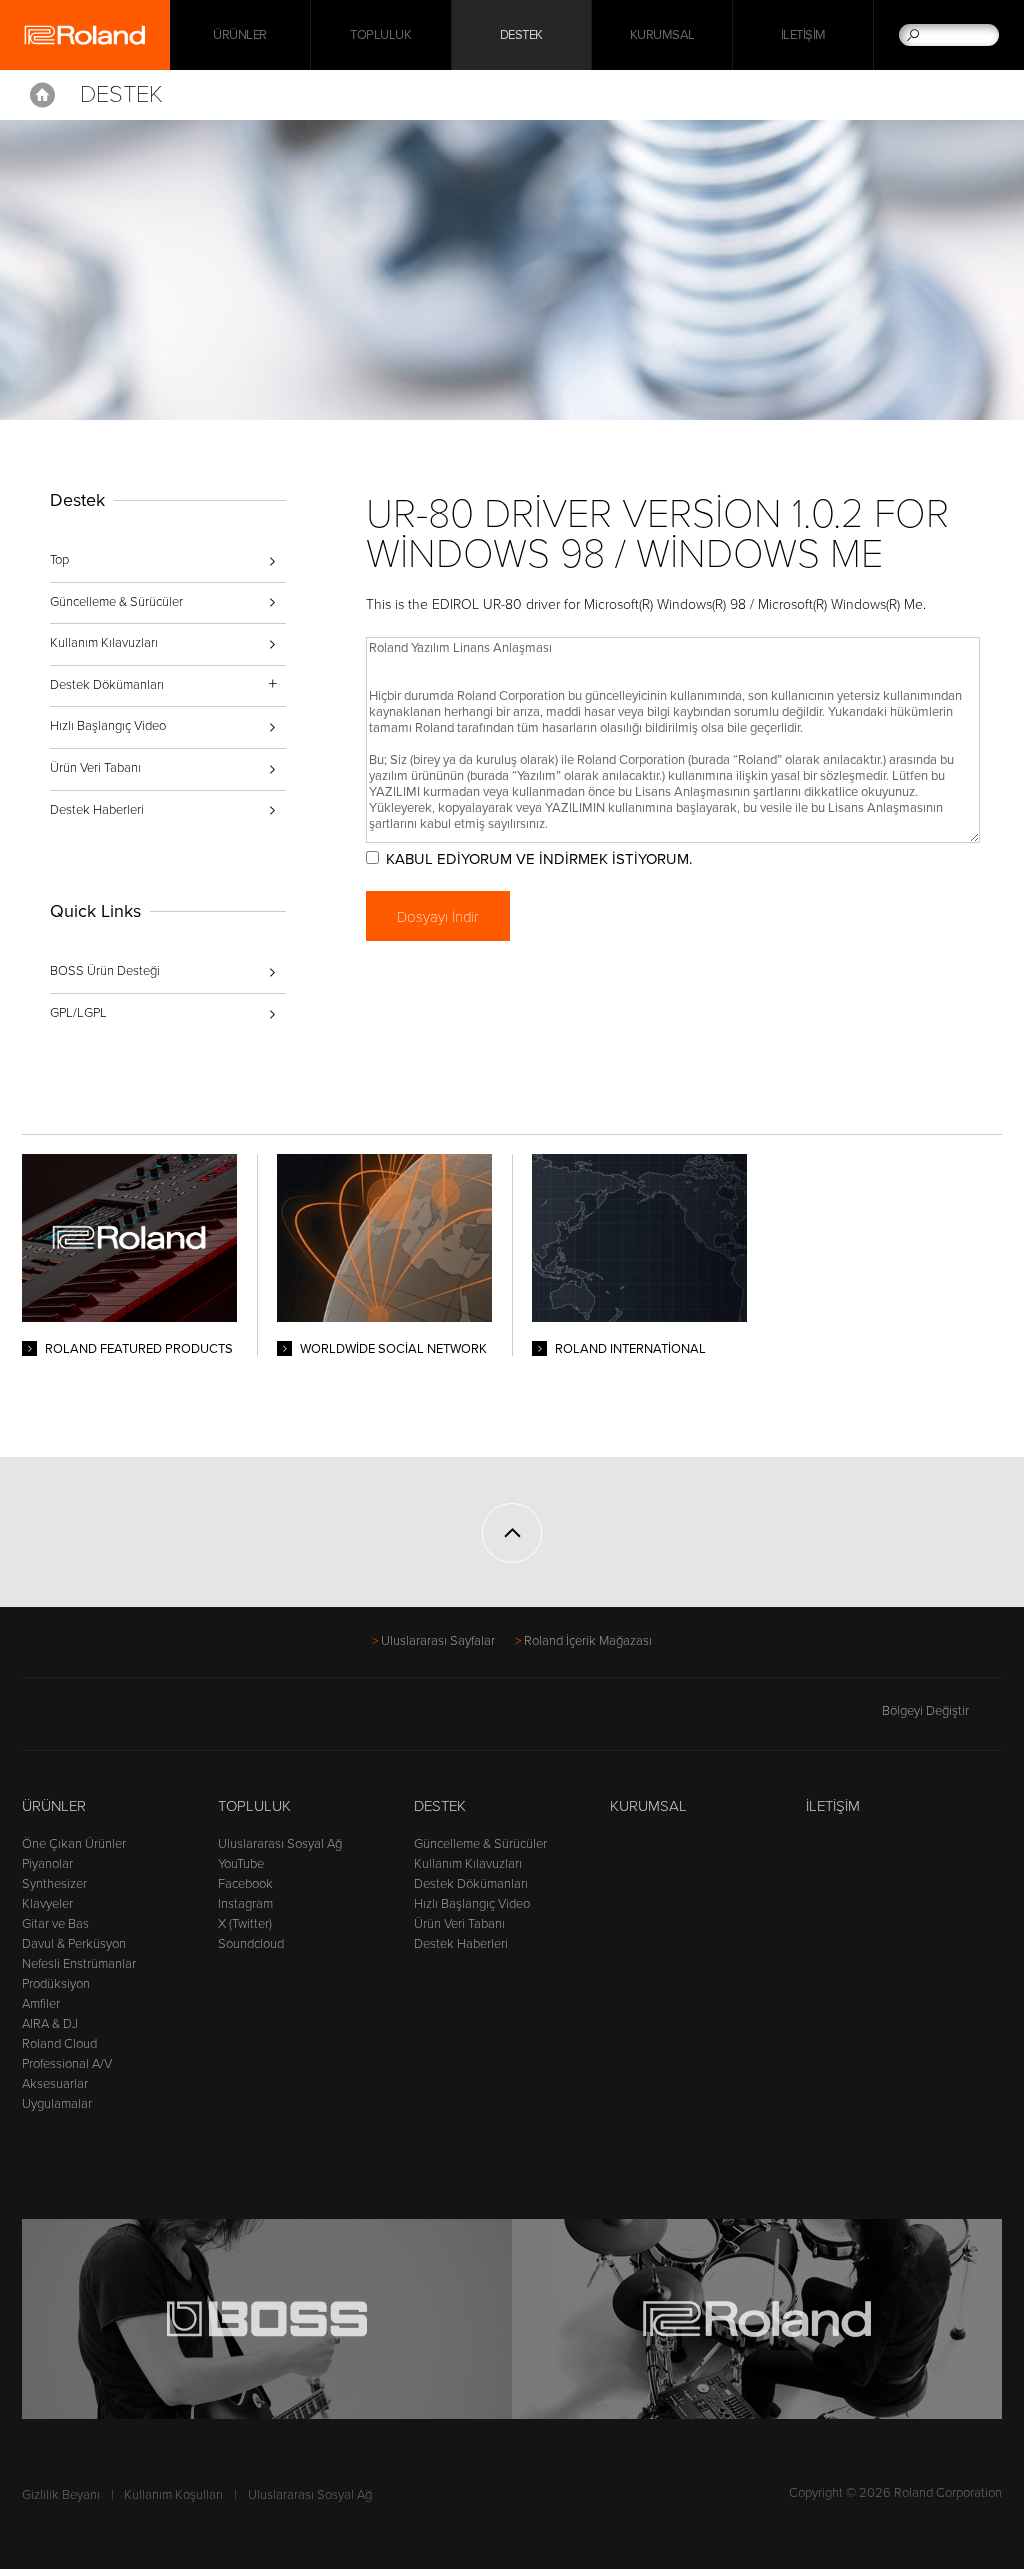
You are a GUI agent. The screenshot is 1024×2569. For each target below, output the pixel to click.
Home (42, 95)
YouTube (241, 1864)
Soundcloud (251, 1944)
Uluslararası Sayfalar (438, 1641)
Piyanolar (47, 1864)
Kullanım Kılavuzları (104, 643)
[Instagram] (148, 1720)
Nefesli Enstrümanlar (79, 1964)
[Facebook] (34, 1720)
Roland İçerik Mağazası (588, 1641)
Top (59, 560)
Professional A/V (67, 2064)
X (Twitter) (245, 1924)
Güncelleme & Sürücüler (116, 602)
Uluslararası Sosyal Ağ (280, 1844)
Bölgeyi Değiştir (925, 1711)
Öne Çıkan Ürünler (74, 1844)
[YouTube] (110, 1720)
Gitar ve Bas (55, 1924)
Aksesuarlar (55, 2084)
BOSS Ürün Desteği (105, 971)
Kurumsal (662, 35)
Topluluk (380, 35)
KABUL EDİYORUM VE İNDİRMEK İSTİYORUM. (539, 859)
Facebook (245, 1884)
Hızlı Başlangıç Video (108, 726)
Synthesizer (54, 1884)
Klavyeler (47, 1904)
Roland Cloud (59, 2044)
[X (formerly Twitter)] (72, 1720)
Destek (521, 35)
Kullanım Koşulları (173, 2495)
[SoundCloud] (186, 1720)
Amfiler (41, 2004)
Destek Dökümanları (471, 1884)
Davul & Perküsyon (74, 1944)
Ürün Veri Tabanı (95, 768)
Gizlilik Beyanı (61, 2495)
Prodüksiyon (56, 1984)
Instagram (245, 1904)
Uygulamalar (57, 2104)
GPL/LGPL (78, 1013)
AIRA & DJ (50, 2024)
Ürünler (54, 1806)
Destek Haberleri (97, 810)
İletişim (803, 35)
